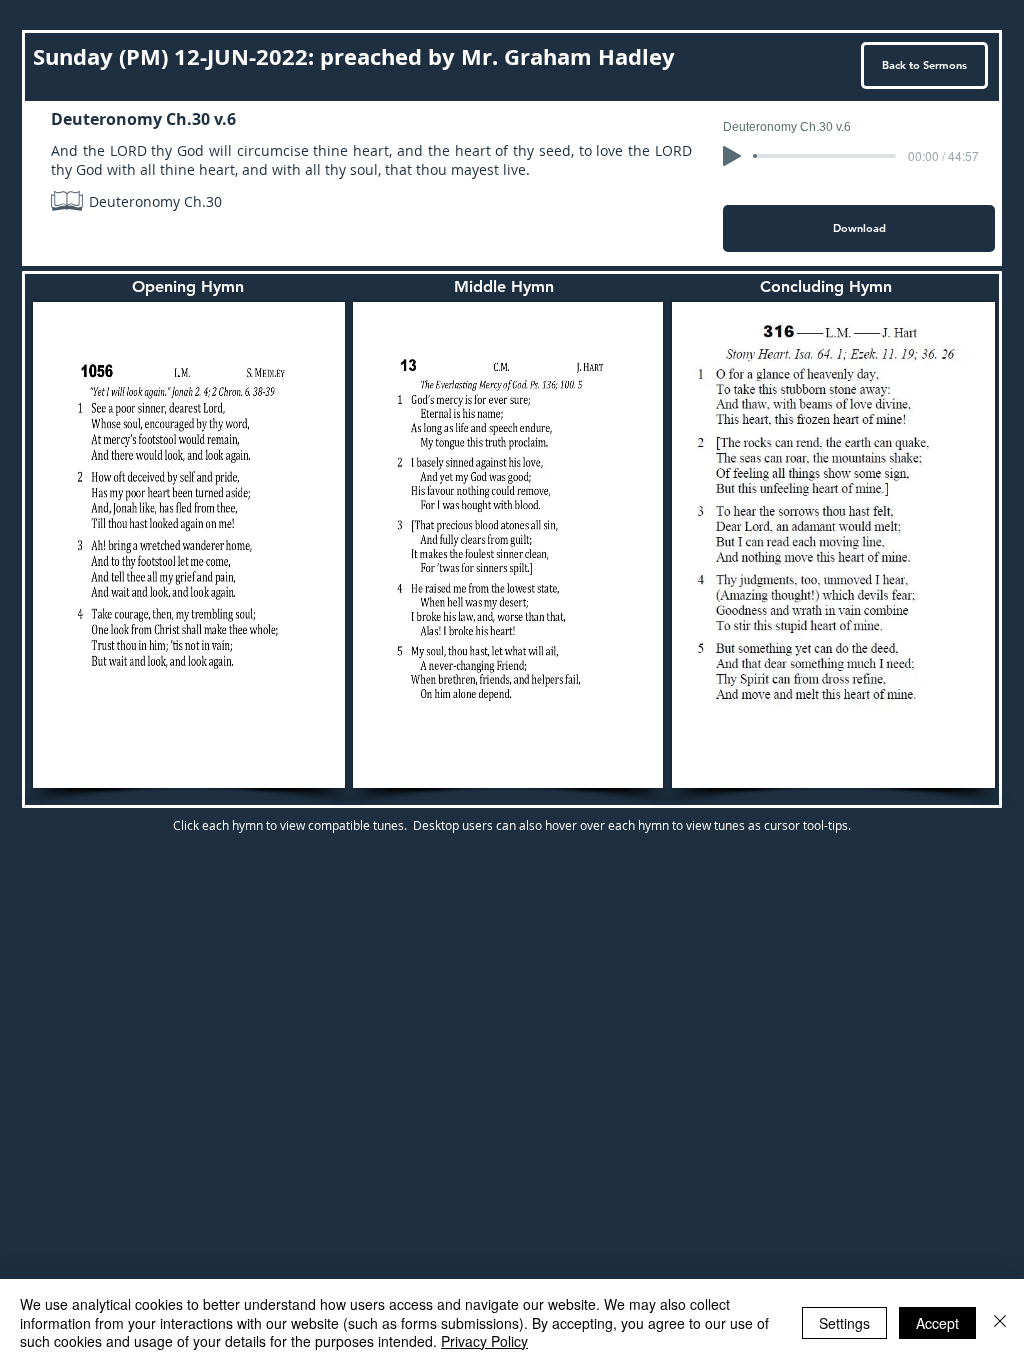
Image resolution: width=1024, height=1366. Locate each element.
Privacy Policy (484, 1341)
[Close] (1000, 1322)
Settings (844, 1323)
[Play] (732, 156)
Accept (937, 1323)
